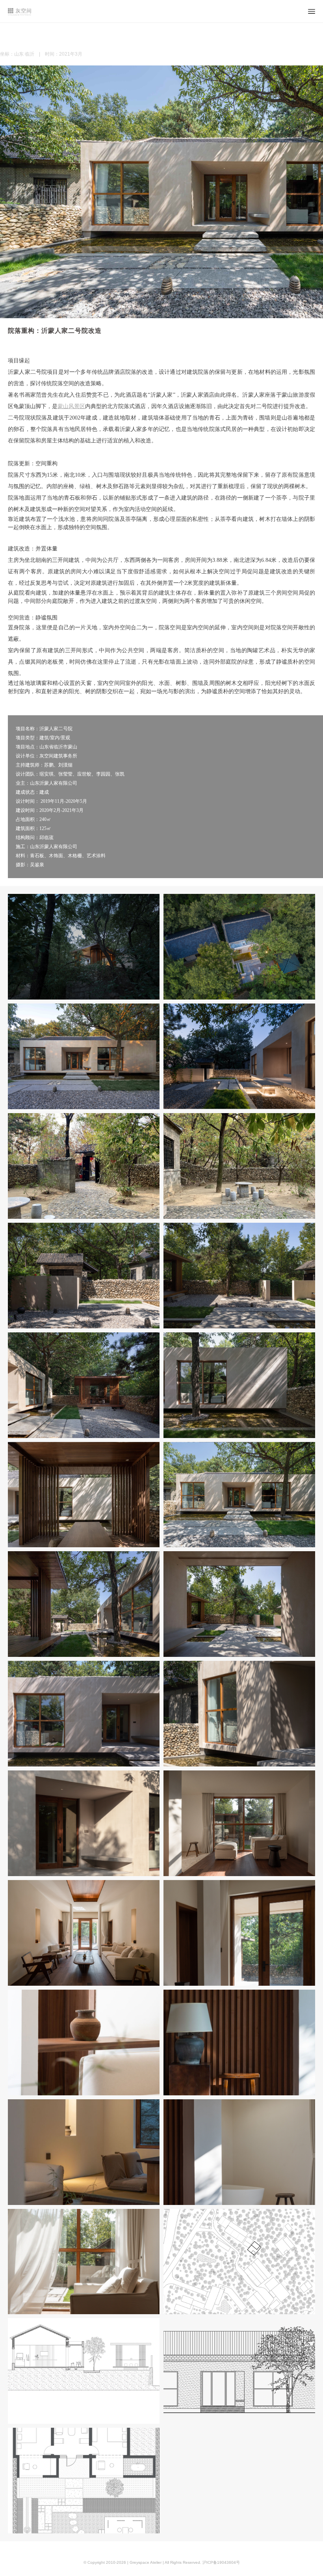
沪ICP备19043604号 (221, 2562)
